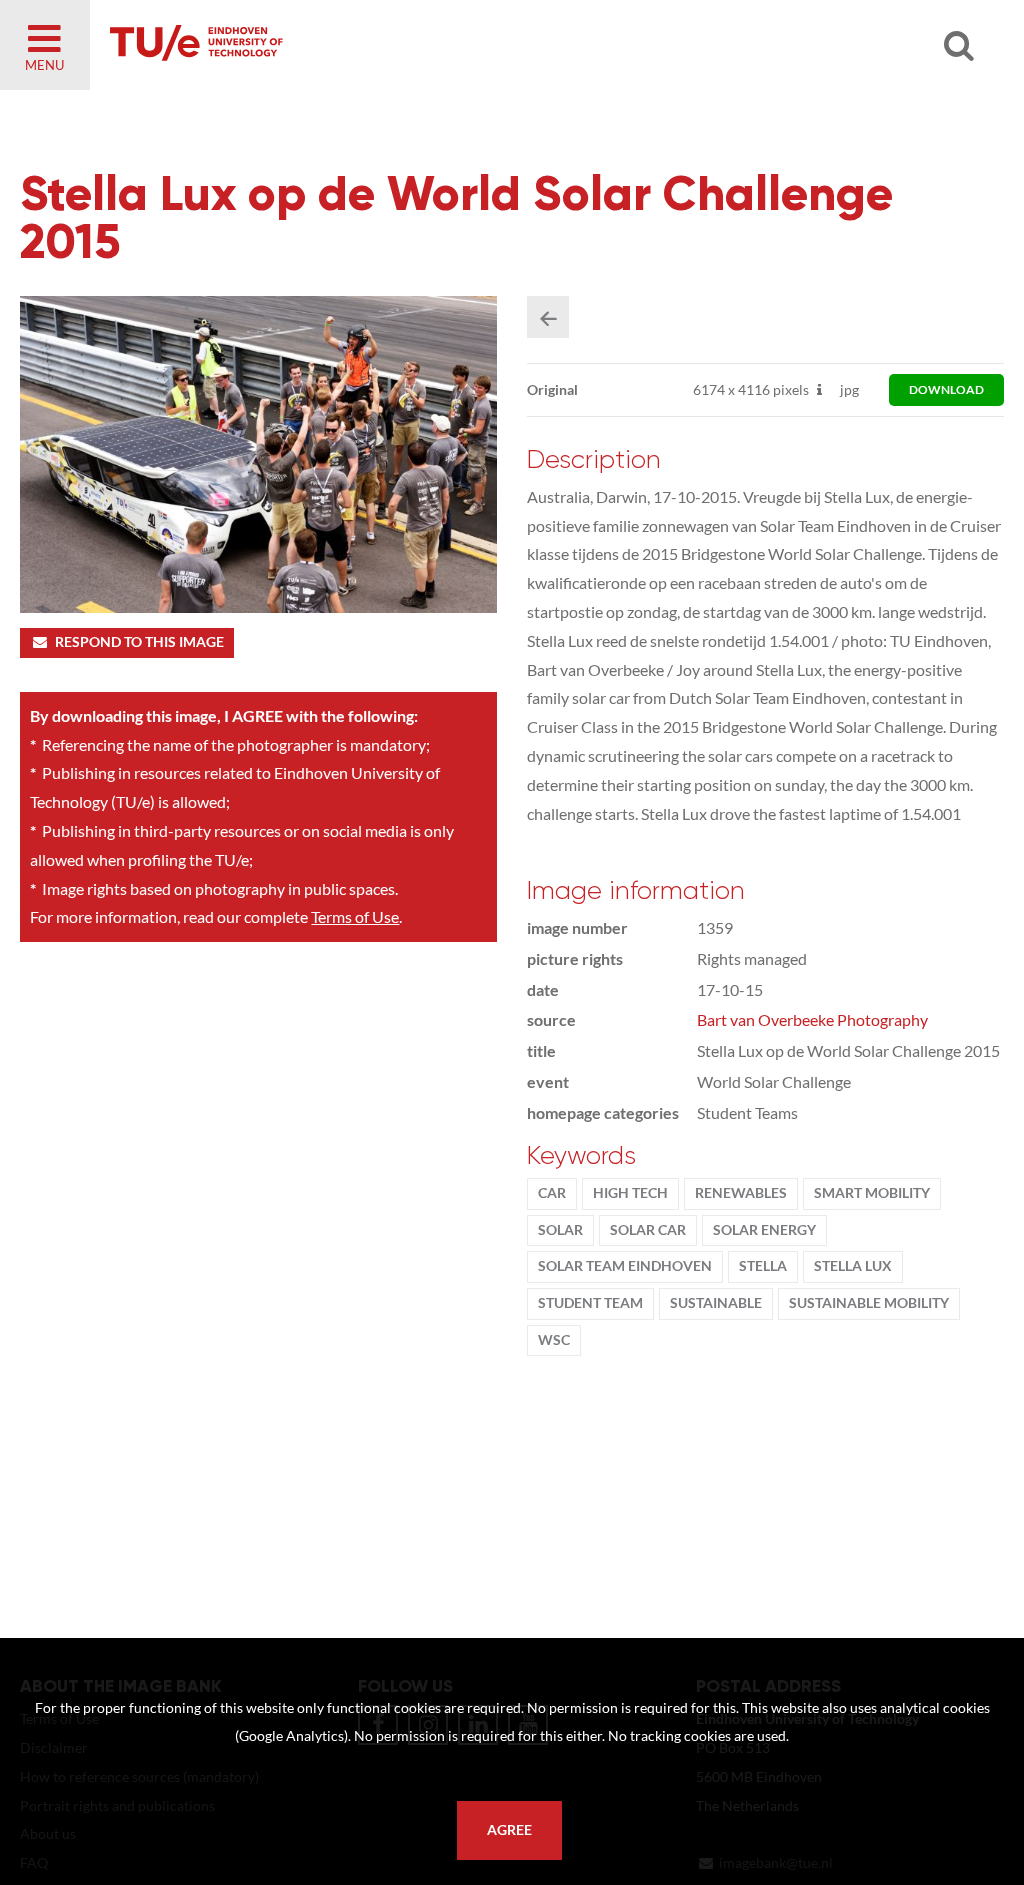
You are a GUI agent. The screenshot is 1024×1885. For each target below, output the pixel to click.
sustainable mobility (869, 1303)
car (552, 1193)
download (946, 389)
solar (560, 1230)
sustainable (716, 1303)
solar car (648, 1230)
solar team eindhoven (625, 1266)
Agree (509, 1830)
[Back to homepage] (340, 45)
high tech (630, 1193)
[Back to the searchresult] (548, 317)
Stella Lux (853, 1266)
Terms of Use (355, 916)
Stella (763, 1266)
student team (590, 1303)
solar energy (764, 1230)
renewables (741, 1193)
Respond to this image (139, 642)
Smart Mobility (872, 1193)
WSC (554, 1340)
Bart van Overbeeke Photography (812, 1019)
